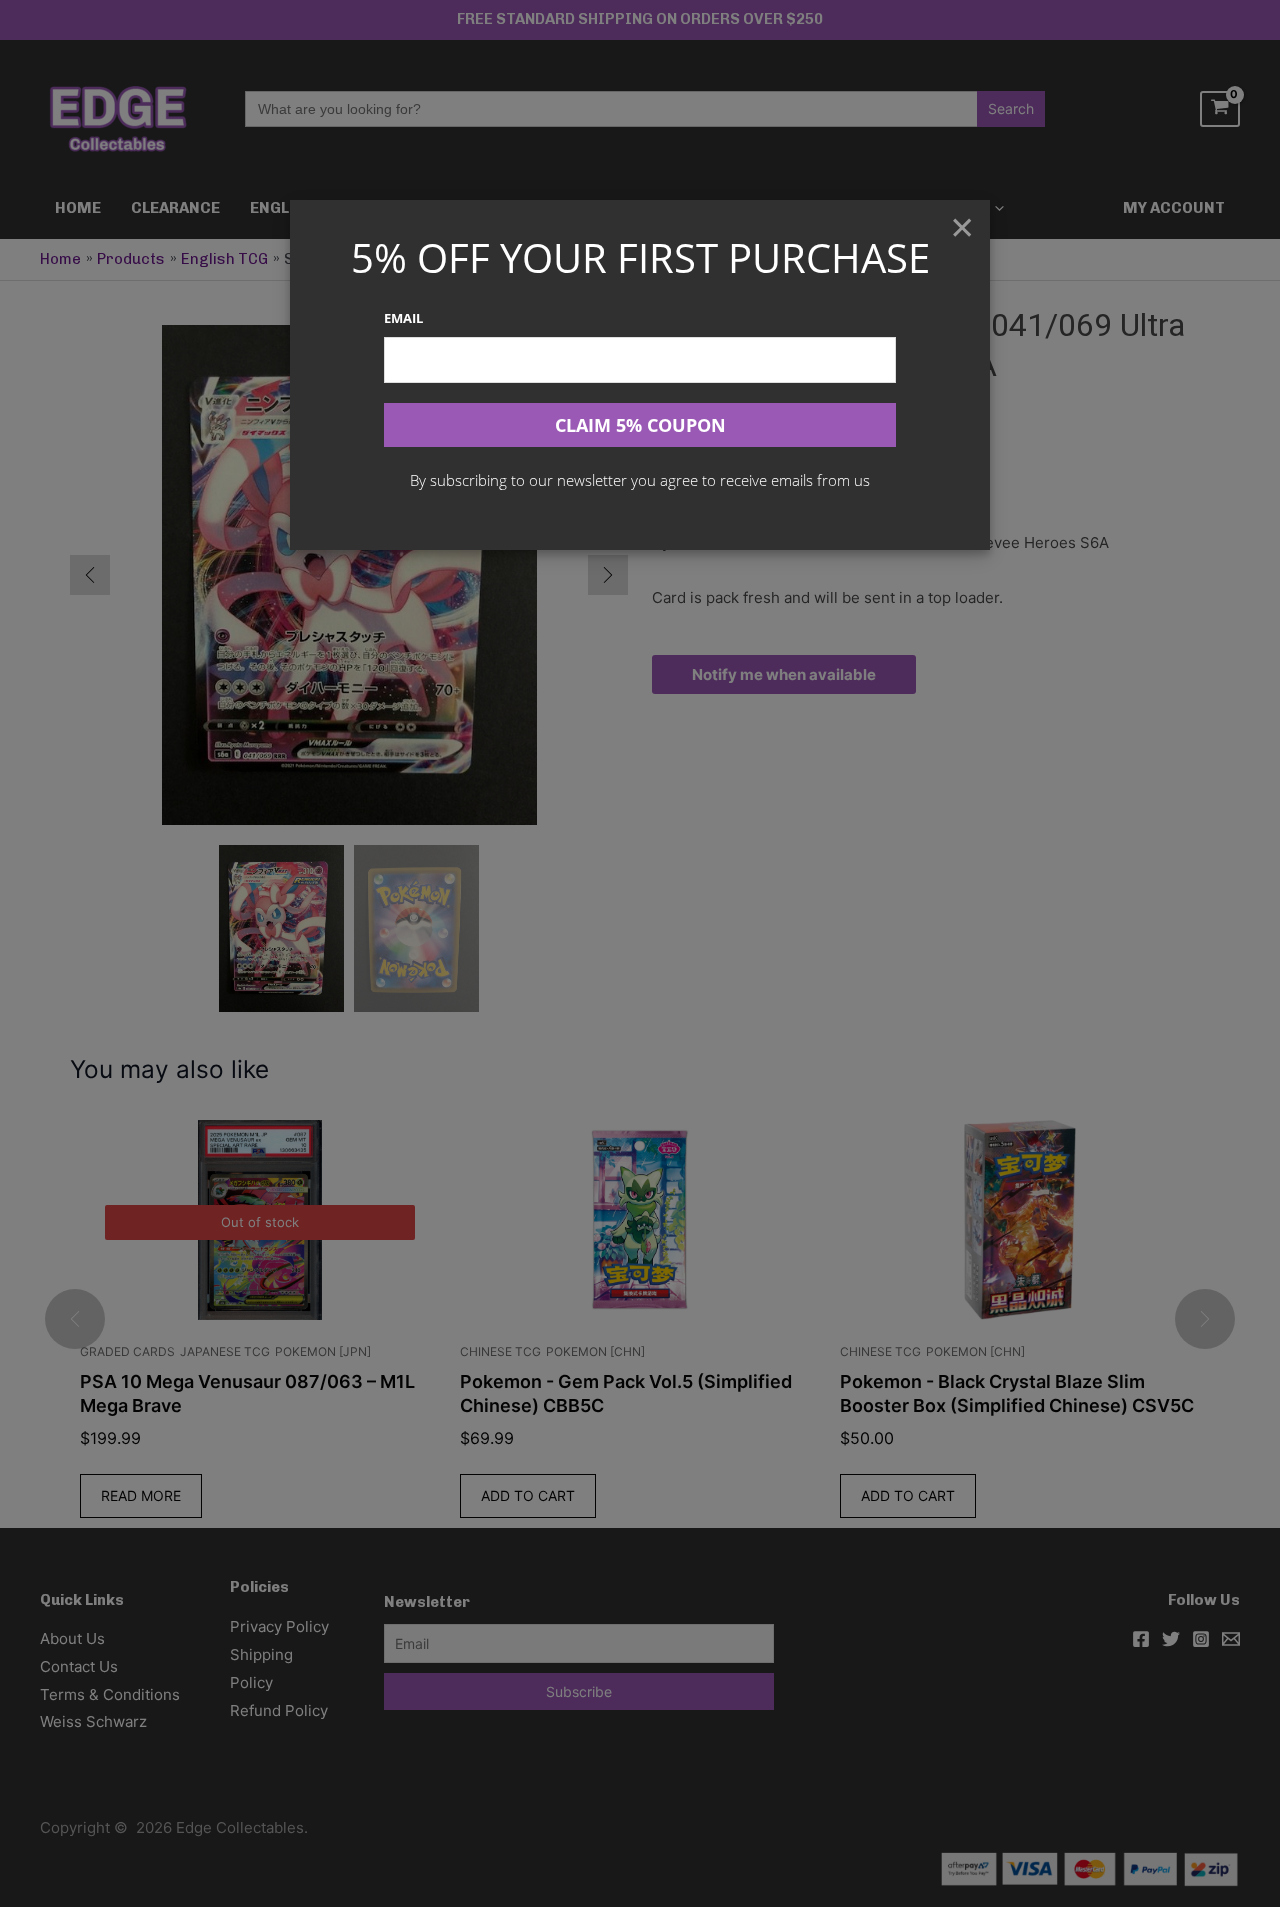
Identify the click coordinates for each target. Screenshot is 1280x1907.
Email (403, 318)
